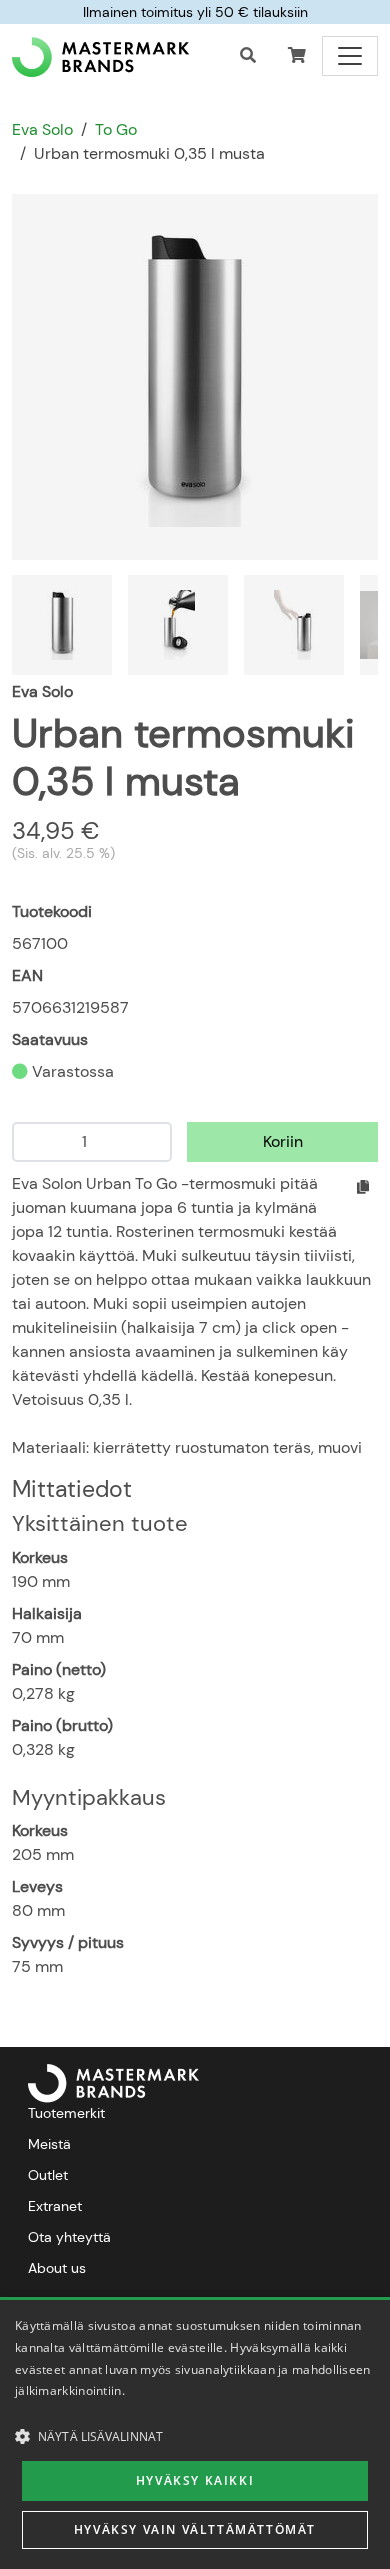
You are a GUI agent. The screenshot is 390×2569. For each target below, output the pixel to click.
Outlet (48, 2175)
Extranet (55, 2206)
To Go (116, 129)
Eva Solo (42, 129)
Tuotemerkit (66, 2113)
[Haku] (248, 56)
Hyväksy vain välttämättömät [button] (195, 2529)
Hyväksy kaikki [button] (195, 2480)
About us (57, 2268)
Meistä (49, 2144)
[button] (297, 56)
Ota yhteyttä (69, 2237)
